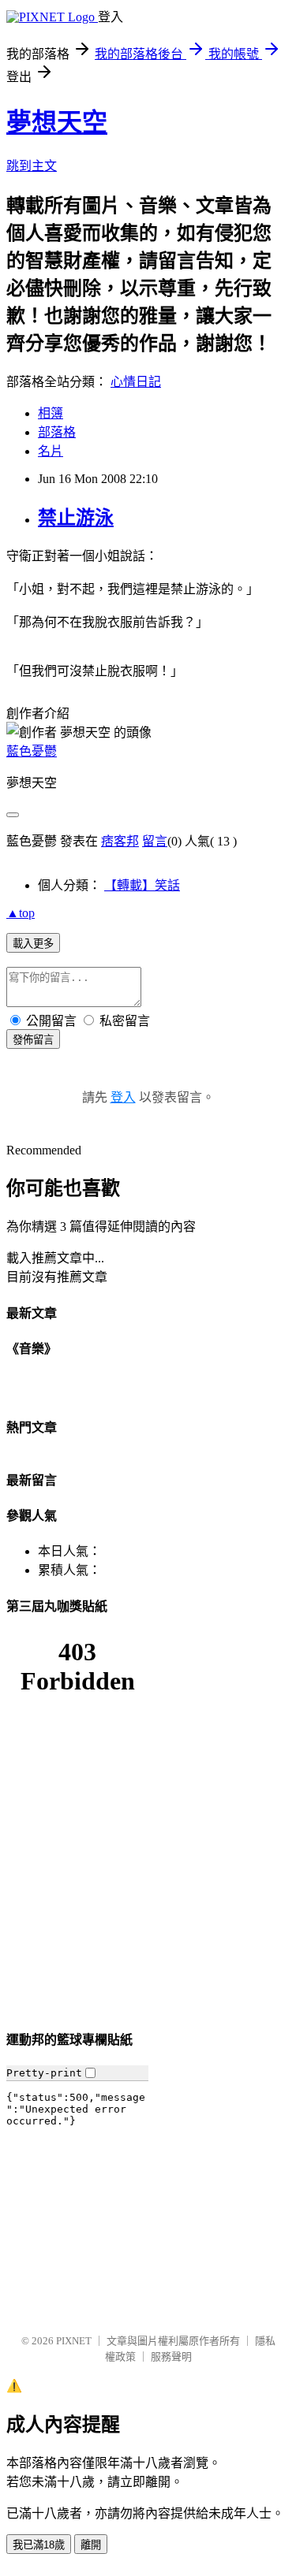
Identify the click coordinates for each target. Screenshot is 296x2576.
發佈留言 (33, 1040)
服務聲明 (171, 2357)
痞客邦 (120, 841)
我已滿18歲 (39, 2545)
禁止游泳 (76, 518)
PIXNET (74, 2341)
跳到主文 (32, 166)
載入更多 (33, 944)
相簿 (51, 413)
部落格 (57, 432)
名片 (51, 451)
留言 (155, 841)
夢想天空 (57, 122)
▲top (21, 913)
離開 (91, 2545)
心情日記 (136, 382)
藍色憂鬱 (32, 751)
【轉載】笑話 (142, 885)
